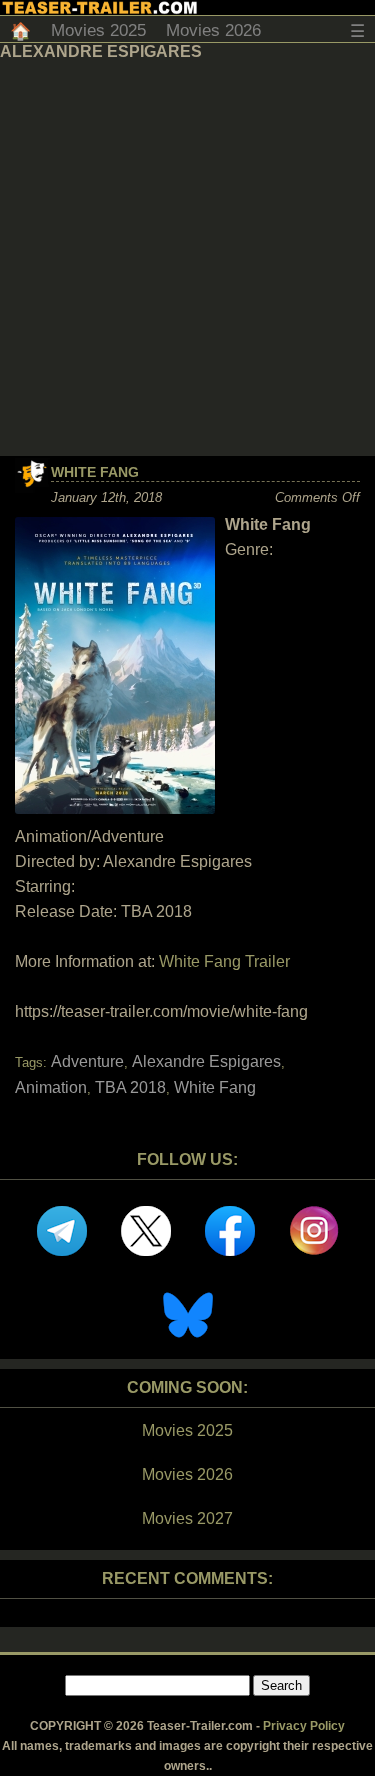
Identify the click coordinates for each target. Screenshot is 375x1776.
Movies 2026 (213, 30)
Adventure (87, 1061)
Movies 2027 (187, 1518)
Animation (51, 1087)
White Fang (95, 472)
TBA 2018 (130, 1087)
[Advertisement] (187, 258)
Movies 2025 (98, 30)
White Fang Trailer (224, 961)
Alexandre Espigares (206, 1061)
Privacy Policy (304, 1726)
